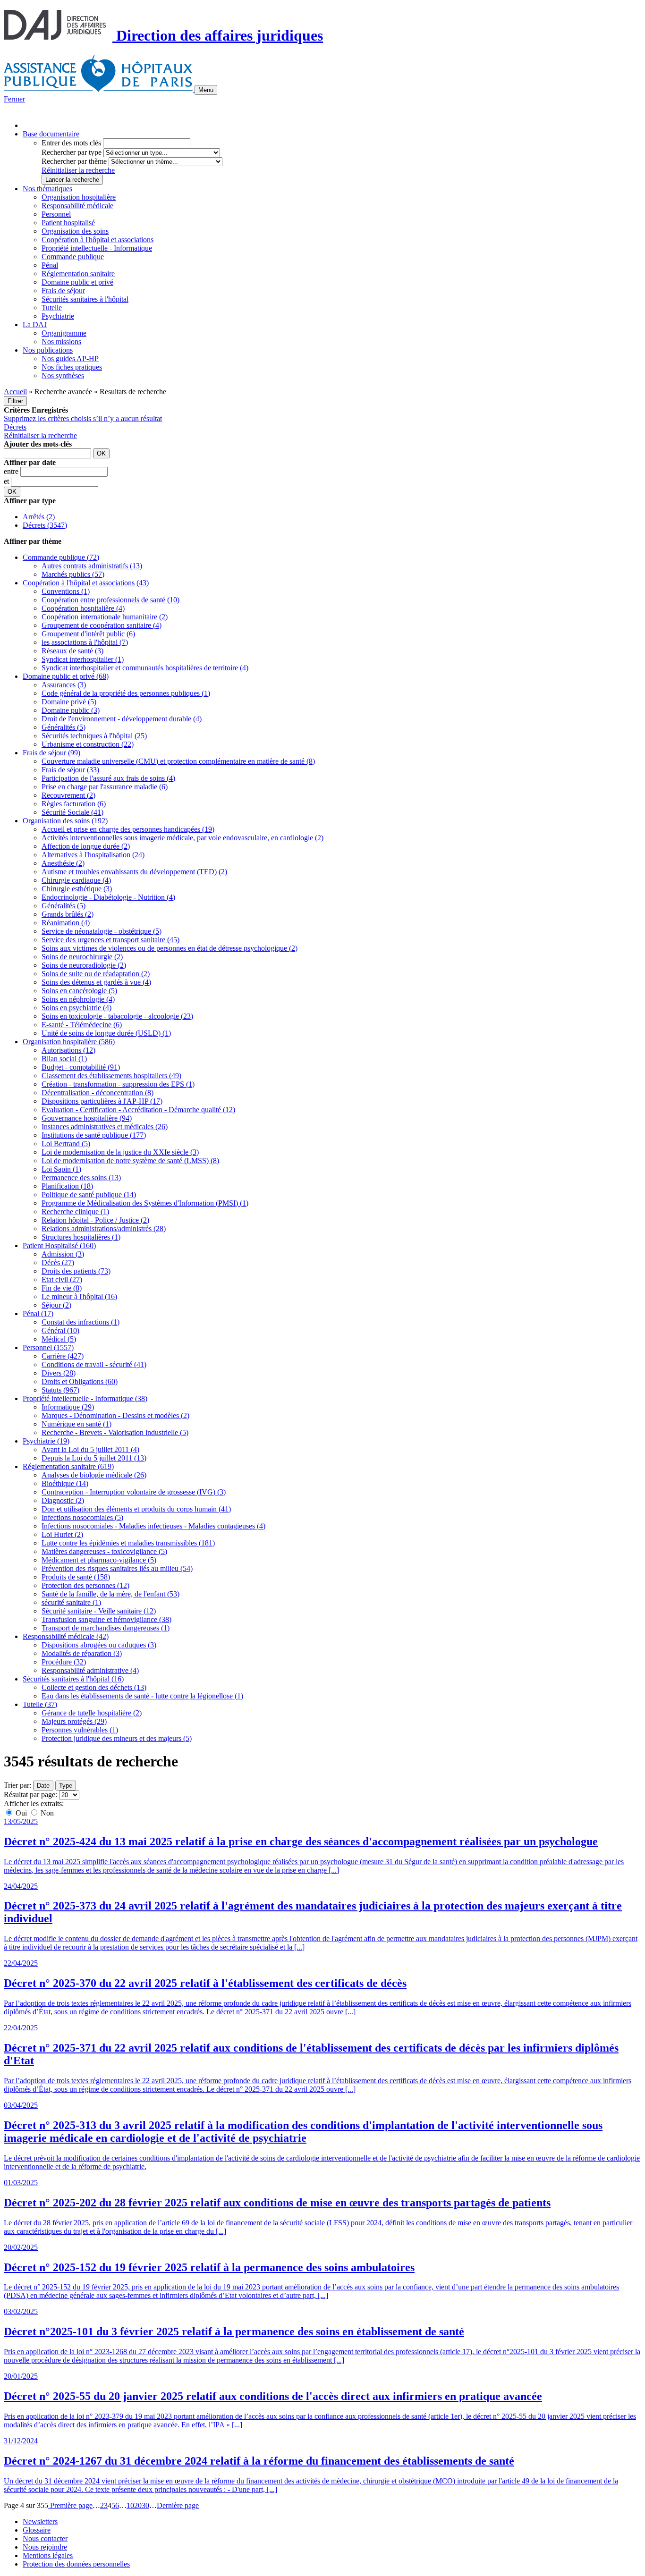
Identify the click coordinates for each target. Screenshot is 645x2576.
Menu (206, 90)
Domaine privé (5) (69, 702)
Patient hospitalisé (68, 223)
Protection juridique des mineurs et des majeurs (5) (117, 1738)
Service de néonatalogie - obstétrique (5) (102, 931)
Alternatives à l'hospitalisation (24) (93, 855)
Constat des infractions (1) (81, 1322)
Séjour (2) (56, 1305)
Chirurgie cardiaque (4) (76, 880)
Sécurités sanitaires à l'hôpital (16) (73, 1679)
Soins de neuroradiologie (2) (84, 965)
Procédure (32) (64, 1662)
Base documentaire (51, 134)
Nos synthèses (63, 376)
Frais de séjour (63, 291)
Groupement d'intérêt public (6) (88, 634)
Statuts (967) (60, 1390)
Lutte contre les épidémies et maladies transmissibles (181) (128, 1543)
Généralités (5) (64, 727)
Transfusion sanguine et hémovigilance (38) (106, 1619)
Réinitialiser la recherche (78, 170)
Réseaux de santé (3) (72, 651)
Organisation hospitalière (79, 197)
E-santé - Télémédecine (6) (82, 1025)
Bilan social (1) (64, 1059)
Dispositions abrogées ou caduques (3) (99, 1645)
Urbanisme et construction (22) (88, 744)
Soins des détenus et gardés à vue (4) (96, 982)
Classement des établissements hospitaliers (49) (111, 1076)
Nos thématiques (47, 189)
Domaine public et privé (77, 282)
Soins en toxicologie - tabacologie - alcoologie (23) (117, 1016)
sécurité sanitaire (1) (71, 1602)
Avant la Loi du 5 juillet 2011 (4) (90, 1449)
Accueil (15, 392)
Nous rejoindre (45, 2547)
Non (46, 1813)
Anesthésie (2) (63, 863)
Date (43, 1786)
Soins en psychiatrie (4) (76, 1008)
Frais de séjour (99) (51, 753)
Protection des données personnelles (76, 2564)
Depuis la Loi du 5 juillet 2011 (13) (94, 1458)
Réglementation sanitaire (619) (68, 1466)
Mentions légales (48, 2555)
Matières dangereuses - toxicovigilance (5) (104, 1551)
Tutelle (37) (40, 1704)
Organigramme (64, 333)
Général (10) (60, 1330)
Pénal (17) (38, 1313)
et (7, 481)
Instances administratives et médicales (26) (105, 1127)
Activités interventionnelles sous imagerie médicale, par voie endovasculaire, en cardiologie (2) (182, 838)
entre (12, 471)
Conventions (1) (66, 591)
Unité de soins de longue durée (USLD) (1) (106, 1033)
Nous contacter (45, 2538)
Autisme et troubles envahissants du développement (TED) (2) (134, 872)
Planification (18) (67, 1186)
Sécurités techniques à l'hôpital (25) (94, 736)
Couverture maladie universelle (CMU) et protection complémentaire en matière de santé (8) (178, 761)
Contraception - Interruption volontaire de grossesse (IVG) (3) (134, 1492)
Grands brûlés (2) (68, 914)
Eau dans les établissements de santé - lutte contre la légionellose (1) (142, 1696)
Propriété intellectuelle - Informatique (97, 248)
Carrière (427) (63, 1356)
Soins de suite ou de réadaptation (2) (96, 974)
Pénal (50, 265)
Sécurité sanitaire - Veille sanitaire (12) (99, 1611)
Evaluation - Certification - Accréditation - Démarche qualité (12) (138, 1110)
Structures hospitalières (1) (81, 1237)
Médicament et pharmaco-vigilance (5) (99, 1560)
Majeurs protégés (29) (74, 1721)
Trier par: (17, 1785)
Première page (70, 2505)
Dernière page (178, 2505)
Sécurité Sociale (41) (72, 812)
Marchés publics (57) (73, 574)
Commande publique (73, 257)
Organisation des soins (75, 231)
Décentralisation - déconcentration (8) (98, 1093)
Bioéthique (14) (65, 1483)
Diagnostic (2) (63, 1500)
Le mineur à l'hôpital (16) (79, 1296)
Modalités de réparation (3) (82, 1653)
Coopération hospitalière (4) (83, 608)
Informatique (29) (68, 1407)
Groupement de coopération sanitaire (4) (102, 625)
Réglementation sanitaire (78, 274)
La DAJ (35, 325)
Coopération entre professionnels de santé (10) (110, 600)
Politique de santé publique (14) (89, 1195)
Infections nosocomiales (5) (82, 1517)
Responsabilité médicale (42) (66, 1636)
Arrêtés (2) (39, 517)
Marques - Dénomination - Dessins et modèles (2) (115, 1415)
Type (66, 1786)
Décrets (15, 427)
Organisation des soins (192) (65, 821)
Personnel (56, 214)
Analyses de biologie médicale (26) (94, 1475)
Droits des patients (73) (76, 1271)
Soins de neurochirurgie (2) (82, 957)
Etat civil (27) (62, 1280)
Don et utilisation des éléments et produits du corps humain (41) (136, 1509)
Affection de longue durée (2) (86, 846)
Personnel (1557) (48, 1347)
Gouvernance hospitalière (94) (87, 1118)
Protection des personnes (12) (85, 1585)
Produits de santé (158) (76, 1577)
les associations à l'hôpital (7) (85, 642)
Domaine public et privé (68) (66, 676)
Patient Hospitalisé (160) (59, 1246)
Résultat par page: (30, 1795)
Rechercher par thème (74, 161)
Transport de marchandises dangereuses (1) (106, 1628)
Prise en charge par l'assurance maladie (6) (105, 787)
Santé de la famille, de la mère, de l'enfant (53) (110, 1594)
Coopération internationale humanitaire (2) (105, 617)
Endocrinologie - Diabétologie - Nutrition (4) (108, 897)
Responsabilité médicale (77, 206)
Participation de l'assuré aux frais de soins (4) (108, 778)
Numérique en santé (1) (76, 1424)
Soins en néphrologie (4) (78, 999)
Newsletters (40, 2521)
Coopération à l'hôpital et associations (98, 240)
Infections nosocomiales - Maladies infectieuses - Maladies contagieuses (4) (153, 1526)
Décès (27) (58, 1263)
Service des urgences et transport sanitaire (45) (110, 940)
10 (130, 2505)
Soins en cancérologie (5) (79, 991)
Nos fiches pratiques (72, 367)
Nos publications (48, 350)
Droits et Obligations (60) (80, 1381)
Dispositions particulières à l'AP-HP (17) (102, 1101)
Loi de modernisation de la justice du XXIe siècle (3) (120, 1152)
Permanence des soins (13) (81, 1178)
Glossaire (37, 2530)
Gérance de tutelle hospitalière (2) (92, 1713)
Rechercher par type (72, 152)
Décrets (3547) (45, 525)
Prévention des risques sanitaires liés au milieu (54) (117, 1568)
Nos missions (61, 342)
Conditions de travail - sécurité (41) (94, 1364)
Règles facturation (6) (74, 804)
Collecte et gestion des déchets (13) (94, 1687)
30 (145, 2505)
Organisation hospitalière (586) (69, 1042)
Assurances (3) (64, 685)
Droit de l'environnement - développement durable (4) (122, 719)
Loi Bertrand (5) (66, 1144)
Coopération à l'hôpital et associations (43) (86, 583)
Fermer (14, 99)
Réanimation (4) (66, 923)
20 (138, 2505)
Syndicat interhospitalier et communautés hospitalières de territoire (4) (145, 668)
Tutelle (52, 308)
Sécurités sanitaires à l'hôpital (85, 299)
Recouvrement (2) (68, 795)
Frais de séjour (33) (70, 770)
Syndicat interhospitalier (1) (83, 659)
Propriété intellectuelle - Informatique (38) (85, 1398)
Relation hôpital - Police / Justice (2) (95, 1220)
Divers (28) (59, 1373)
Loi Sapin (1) (61, 1169)
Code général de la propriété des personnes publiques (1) (126, 693)
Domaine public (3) (71, 710)
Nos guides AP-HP (70, 359)
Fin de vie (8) (62, 1288)
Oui (21, 1813)
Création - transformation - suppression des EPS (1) (118, 1084)
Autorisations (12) (68, 1050)
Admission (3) (63, 1254)
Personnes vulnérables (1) (80, 1730)
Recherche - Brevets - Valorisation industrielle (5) (115, 1432)
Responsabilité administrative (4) (90, 1670)
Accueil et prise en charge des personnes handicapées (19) (128, 829)
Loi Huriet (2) (62, 1534)
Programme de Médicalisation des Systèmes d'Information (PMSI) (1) (145, 1203)
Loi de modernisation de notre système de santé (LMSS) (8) (130, 1161)
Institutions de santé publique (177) (94, 1135)
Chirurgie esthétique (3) (77, 889)
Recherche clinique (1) (75, 1212)
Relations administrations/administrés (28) (104, 1229)
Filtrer (15, 401)
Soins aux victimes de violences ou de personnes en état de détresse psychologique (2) (170, 948)
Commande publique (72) (61, 557)
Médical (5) (59, 1339)
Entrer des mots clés (71, 143)
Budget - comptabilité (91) (81, 1067)
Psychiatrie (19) (46, 1441)
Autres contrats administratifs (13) (92, 566)
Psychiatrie (58, 316)
